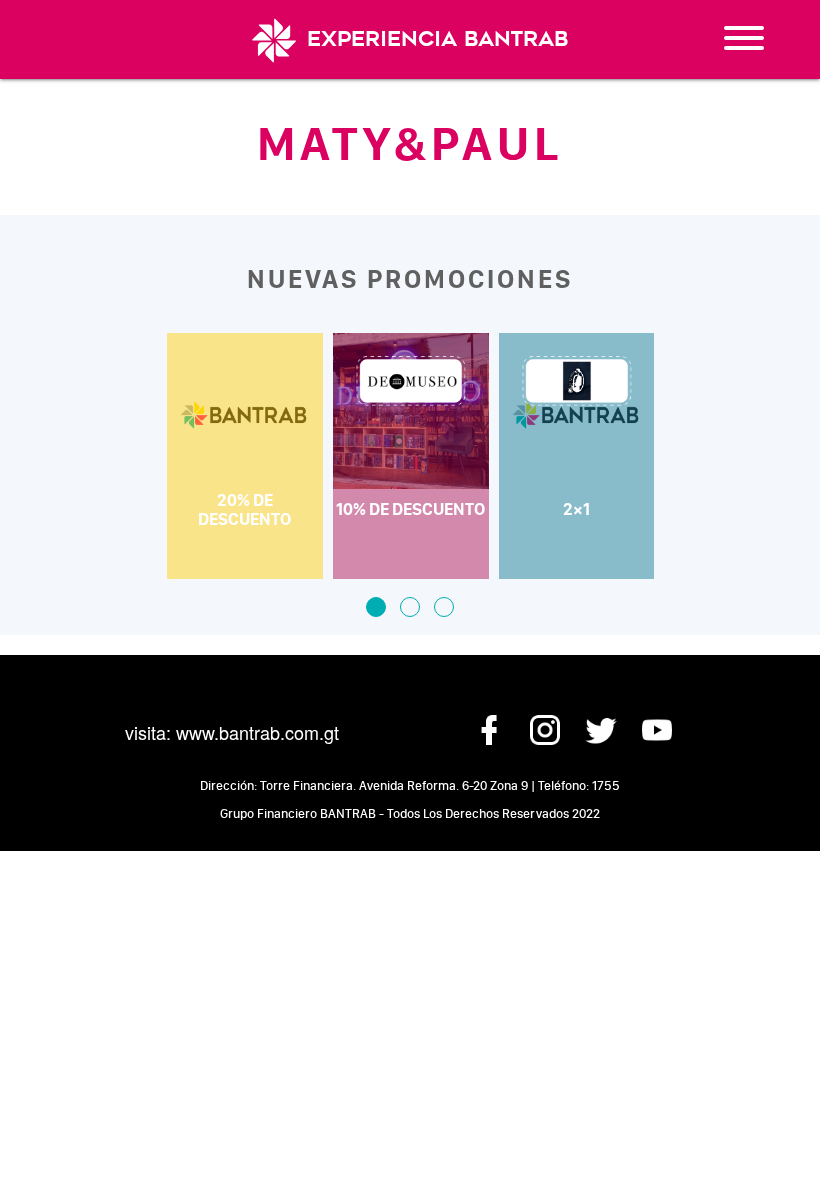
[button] (376, 607)
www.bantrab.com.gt (257, 732)
